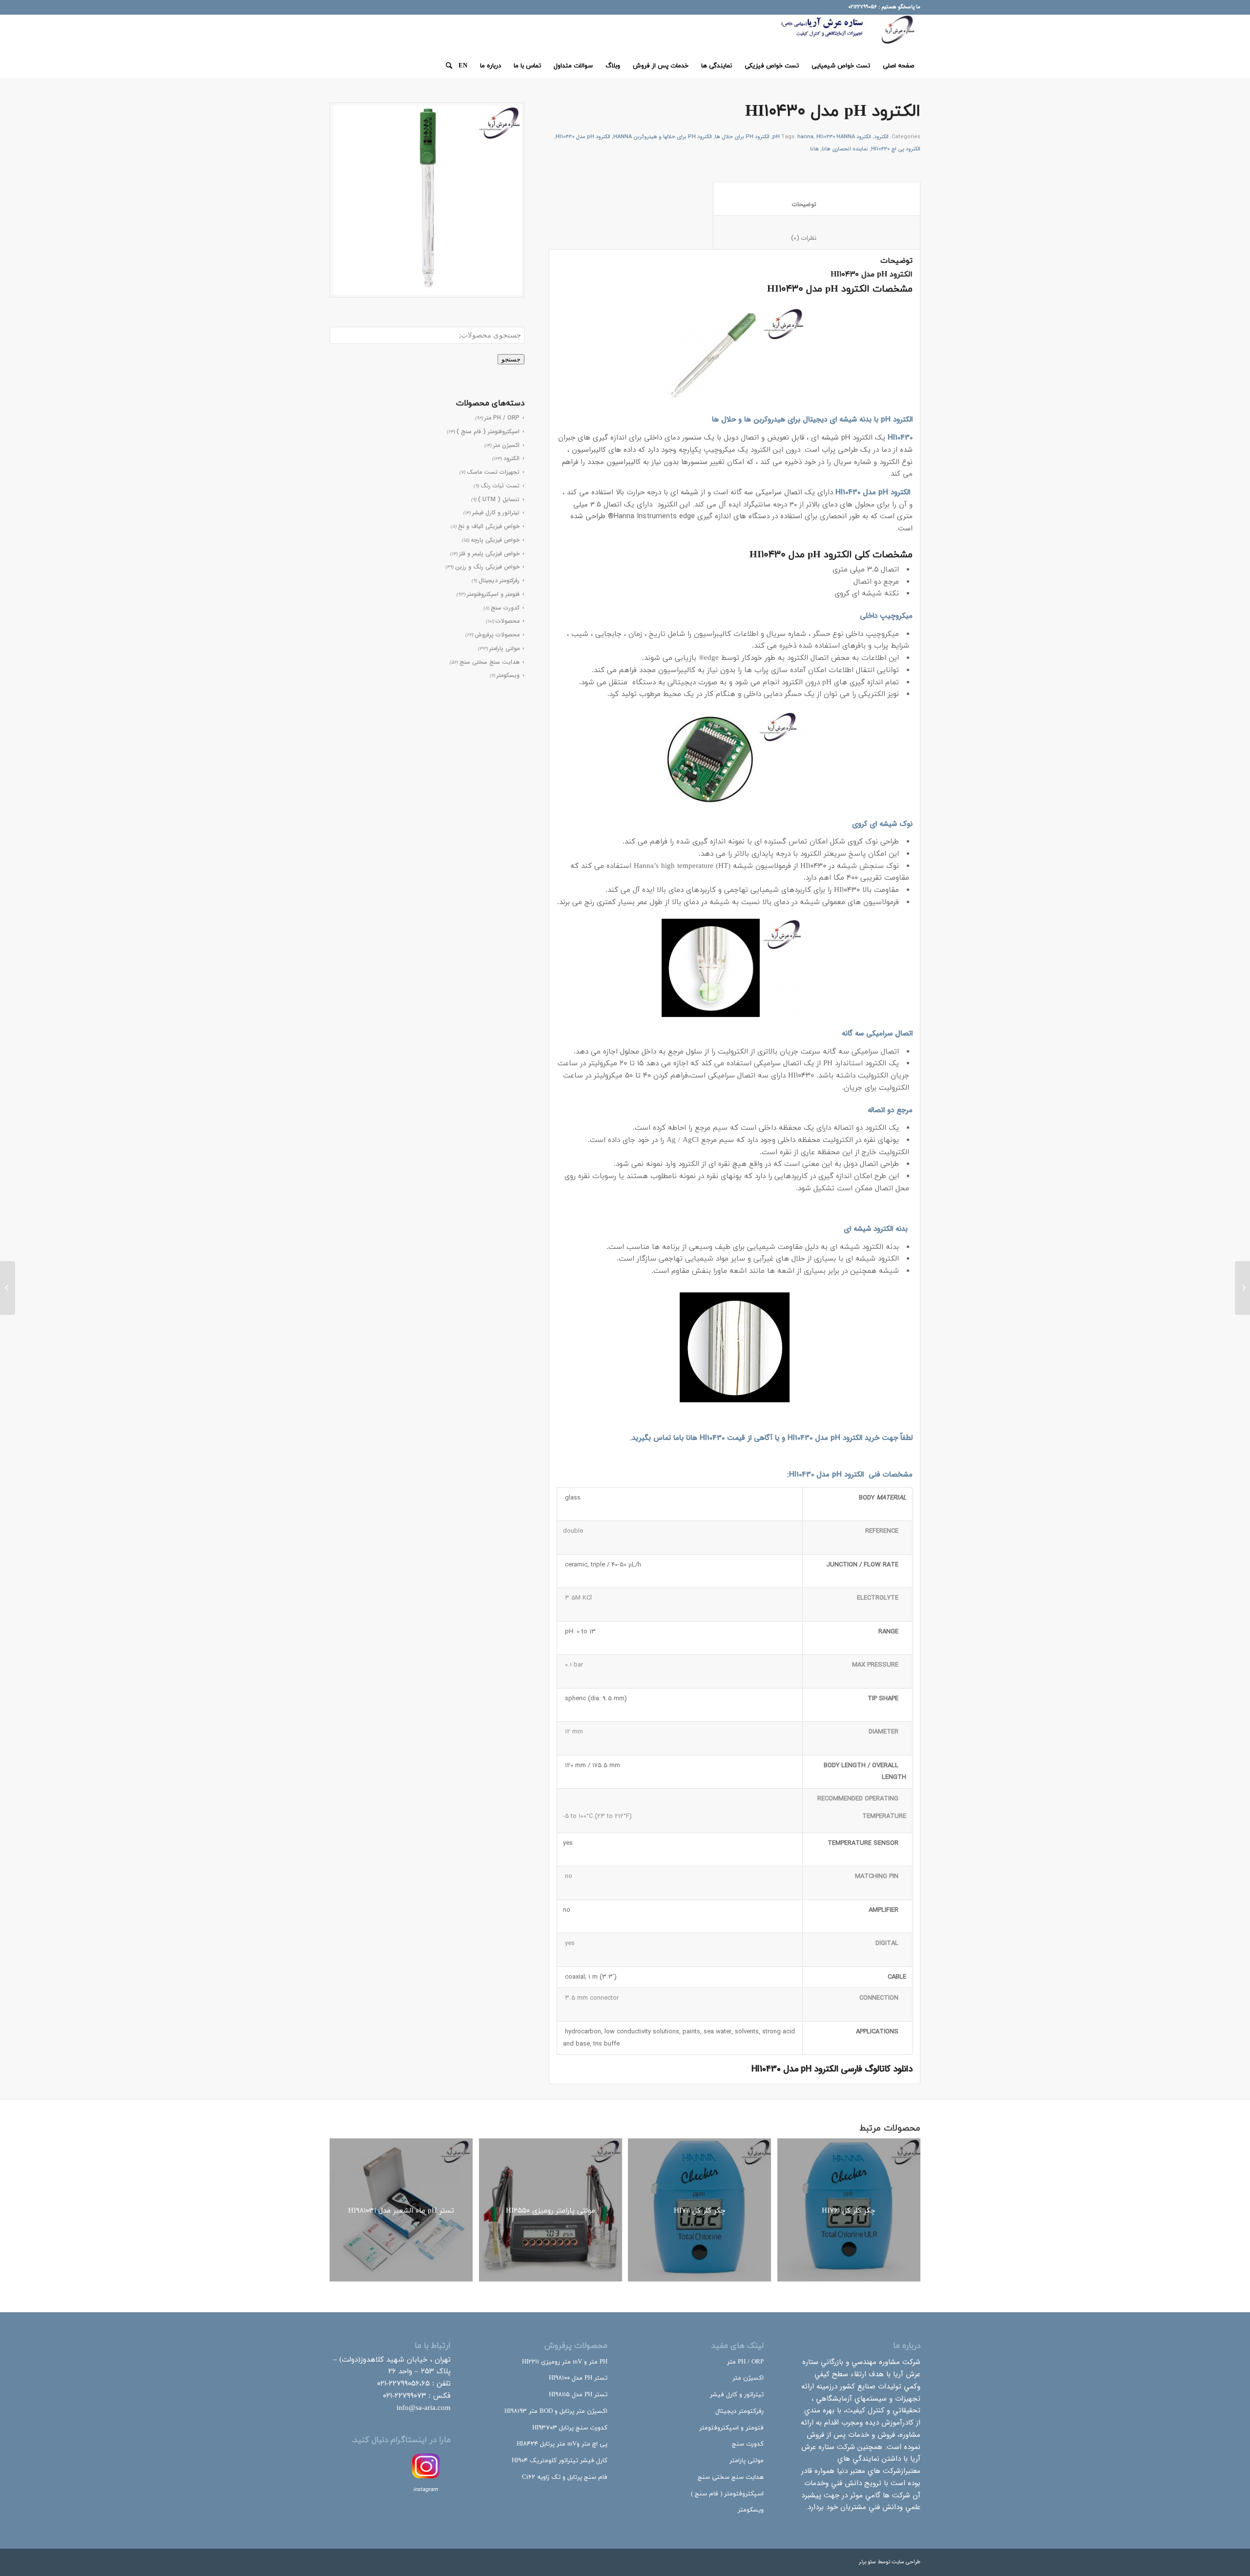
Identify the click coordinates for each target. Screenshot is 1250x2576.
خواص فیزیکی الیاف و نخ (489, 526)
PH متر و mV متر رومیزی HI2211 (565, 2362)
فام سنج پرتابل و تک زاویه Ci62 (565, 2477)
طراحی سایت (906, 2562)
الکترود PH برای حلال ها (742, 137)
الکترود (881, 137)
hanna (805, 137)
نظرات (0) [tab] (816, 238)
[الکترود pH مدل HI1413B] (1242, 1288)
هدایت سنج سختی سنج (490, 662)
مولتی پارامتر (504, 648)
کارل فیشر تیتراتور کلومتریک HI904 (560, 2461)
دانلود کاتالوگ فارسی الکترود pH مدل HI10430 (832, 2069)
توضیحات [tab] (816, 204)
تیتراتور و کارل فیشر (496, 513)
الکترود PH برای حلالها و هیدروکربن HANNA (663, 137)
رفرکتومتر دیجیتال (499, 581)
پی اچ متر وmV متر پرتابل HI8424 (562, 2444)
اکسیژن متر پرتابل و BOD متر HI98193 (556, 2411)
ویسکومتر (508, 675)
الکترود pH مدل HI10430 (583, 137)
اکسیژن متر (748, 2378)
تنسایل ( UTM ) (499, 499)
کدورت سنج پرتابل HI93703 (570, 2428)
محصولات (508, 621)
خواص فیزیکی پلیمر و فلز (489, 554)
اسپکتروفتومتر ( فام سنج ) (727, 2494)
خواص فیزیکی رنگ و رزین (487, 567)
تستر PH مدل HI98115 (578, 2395)
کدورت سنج (505, 608)
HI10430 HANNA (836, 137)
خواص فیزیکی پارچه (495, 540)
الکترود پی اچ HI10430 (896, 149)
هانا (814, 149)
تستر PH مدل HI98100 (578, 2378)
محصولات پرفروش (497, 635)
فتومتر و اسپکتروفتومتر (493, 594)
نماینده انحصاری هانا (845, 149)
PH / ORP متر (745, 2362)
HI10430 (800, 1438)
